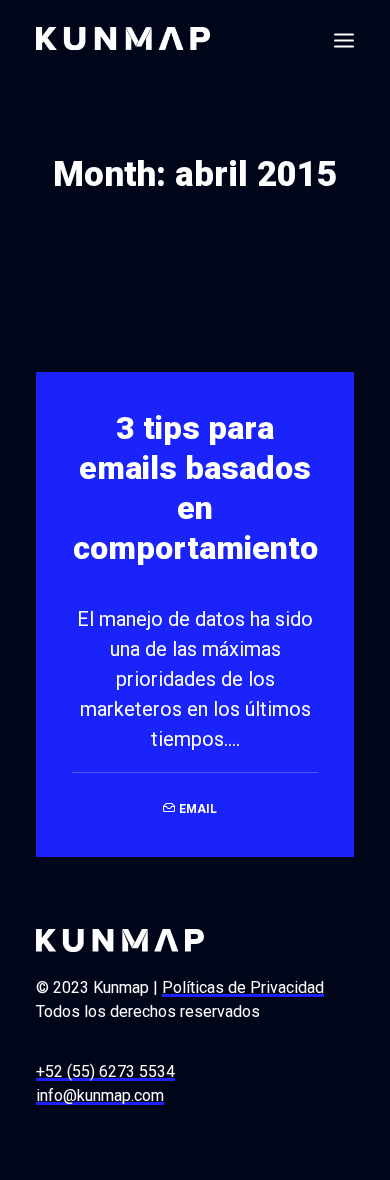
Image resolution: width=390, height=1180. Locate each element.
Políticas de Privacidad (243, 987)
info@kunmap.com (100, 1095)
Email (198, 809)
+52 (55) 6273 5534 (105, 1071)
